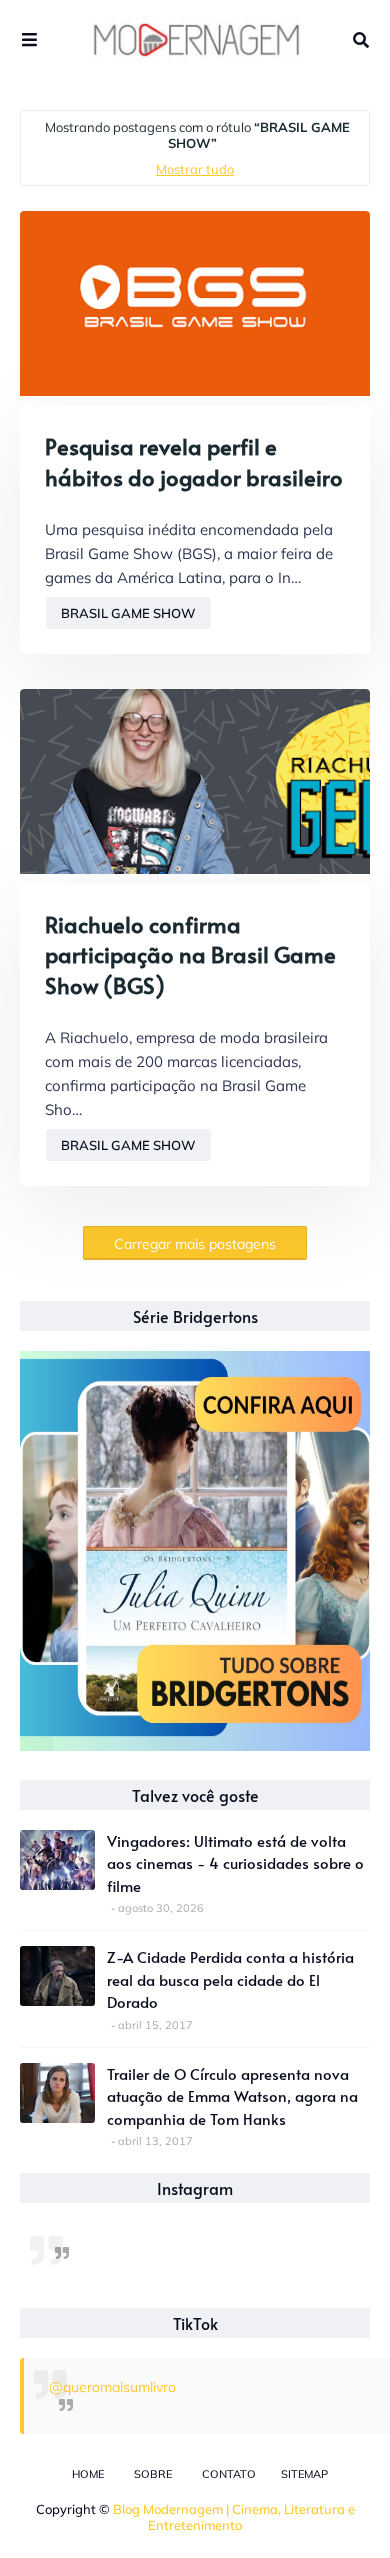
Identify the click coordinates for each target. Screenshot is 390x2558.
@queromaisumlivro (112, 2387)
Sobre (153, 2474)
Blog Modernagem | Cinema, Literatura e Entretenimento (234, 2517)
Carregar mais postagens (195, 1244)
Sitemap (304, 2474)
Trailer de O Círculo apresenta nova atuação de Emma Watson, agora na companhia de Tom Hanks (232, 2096)
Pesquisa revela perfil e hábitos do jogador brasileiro (194, 461)
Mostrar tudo (195, 169)
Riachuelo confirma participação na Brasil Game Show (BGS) (190, 955)
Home (88, 2474)
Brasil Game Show (128, 613)
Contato (229, 2474)
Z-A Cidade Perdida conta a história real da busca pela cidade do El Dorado (230, 1979)
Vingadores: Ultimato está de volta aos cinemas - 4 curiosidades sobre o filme (235, 1863)
